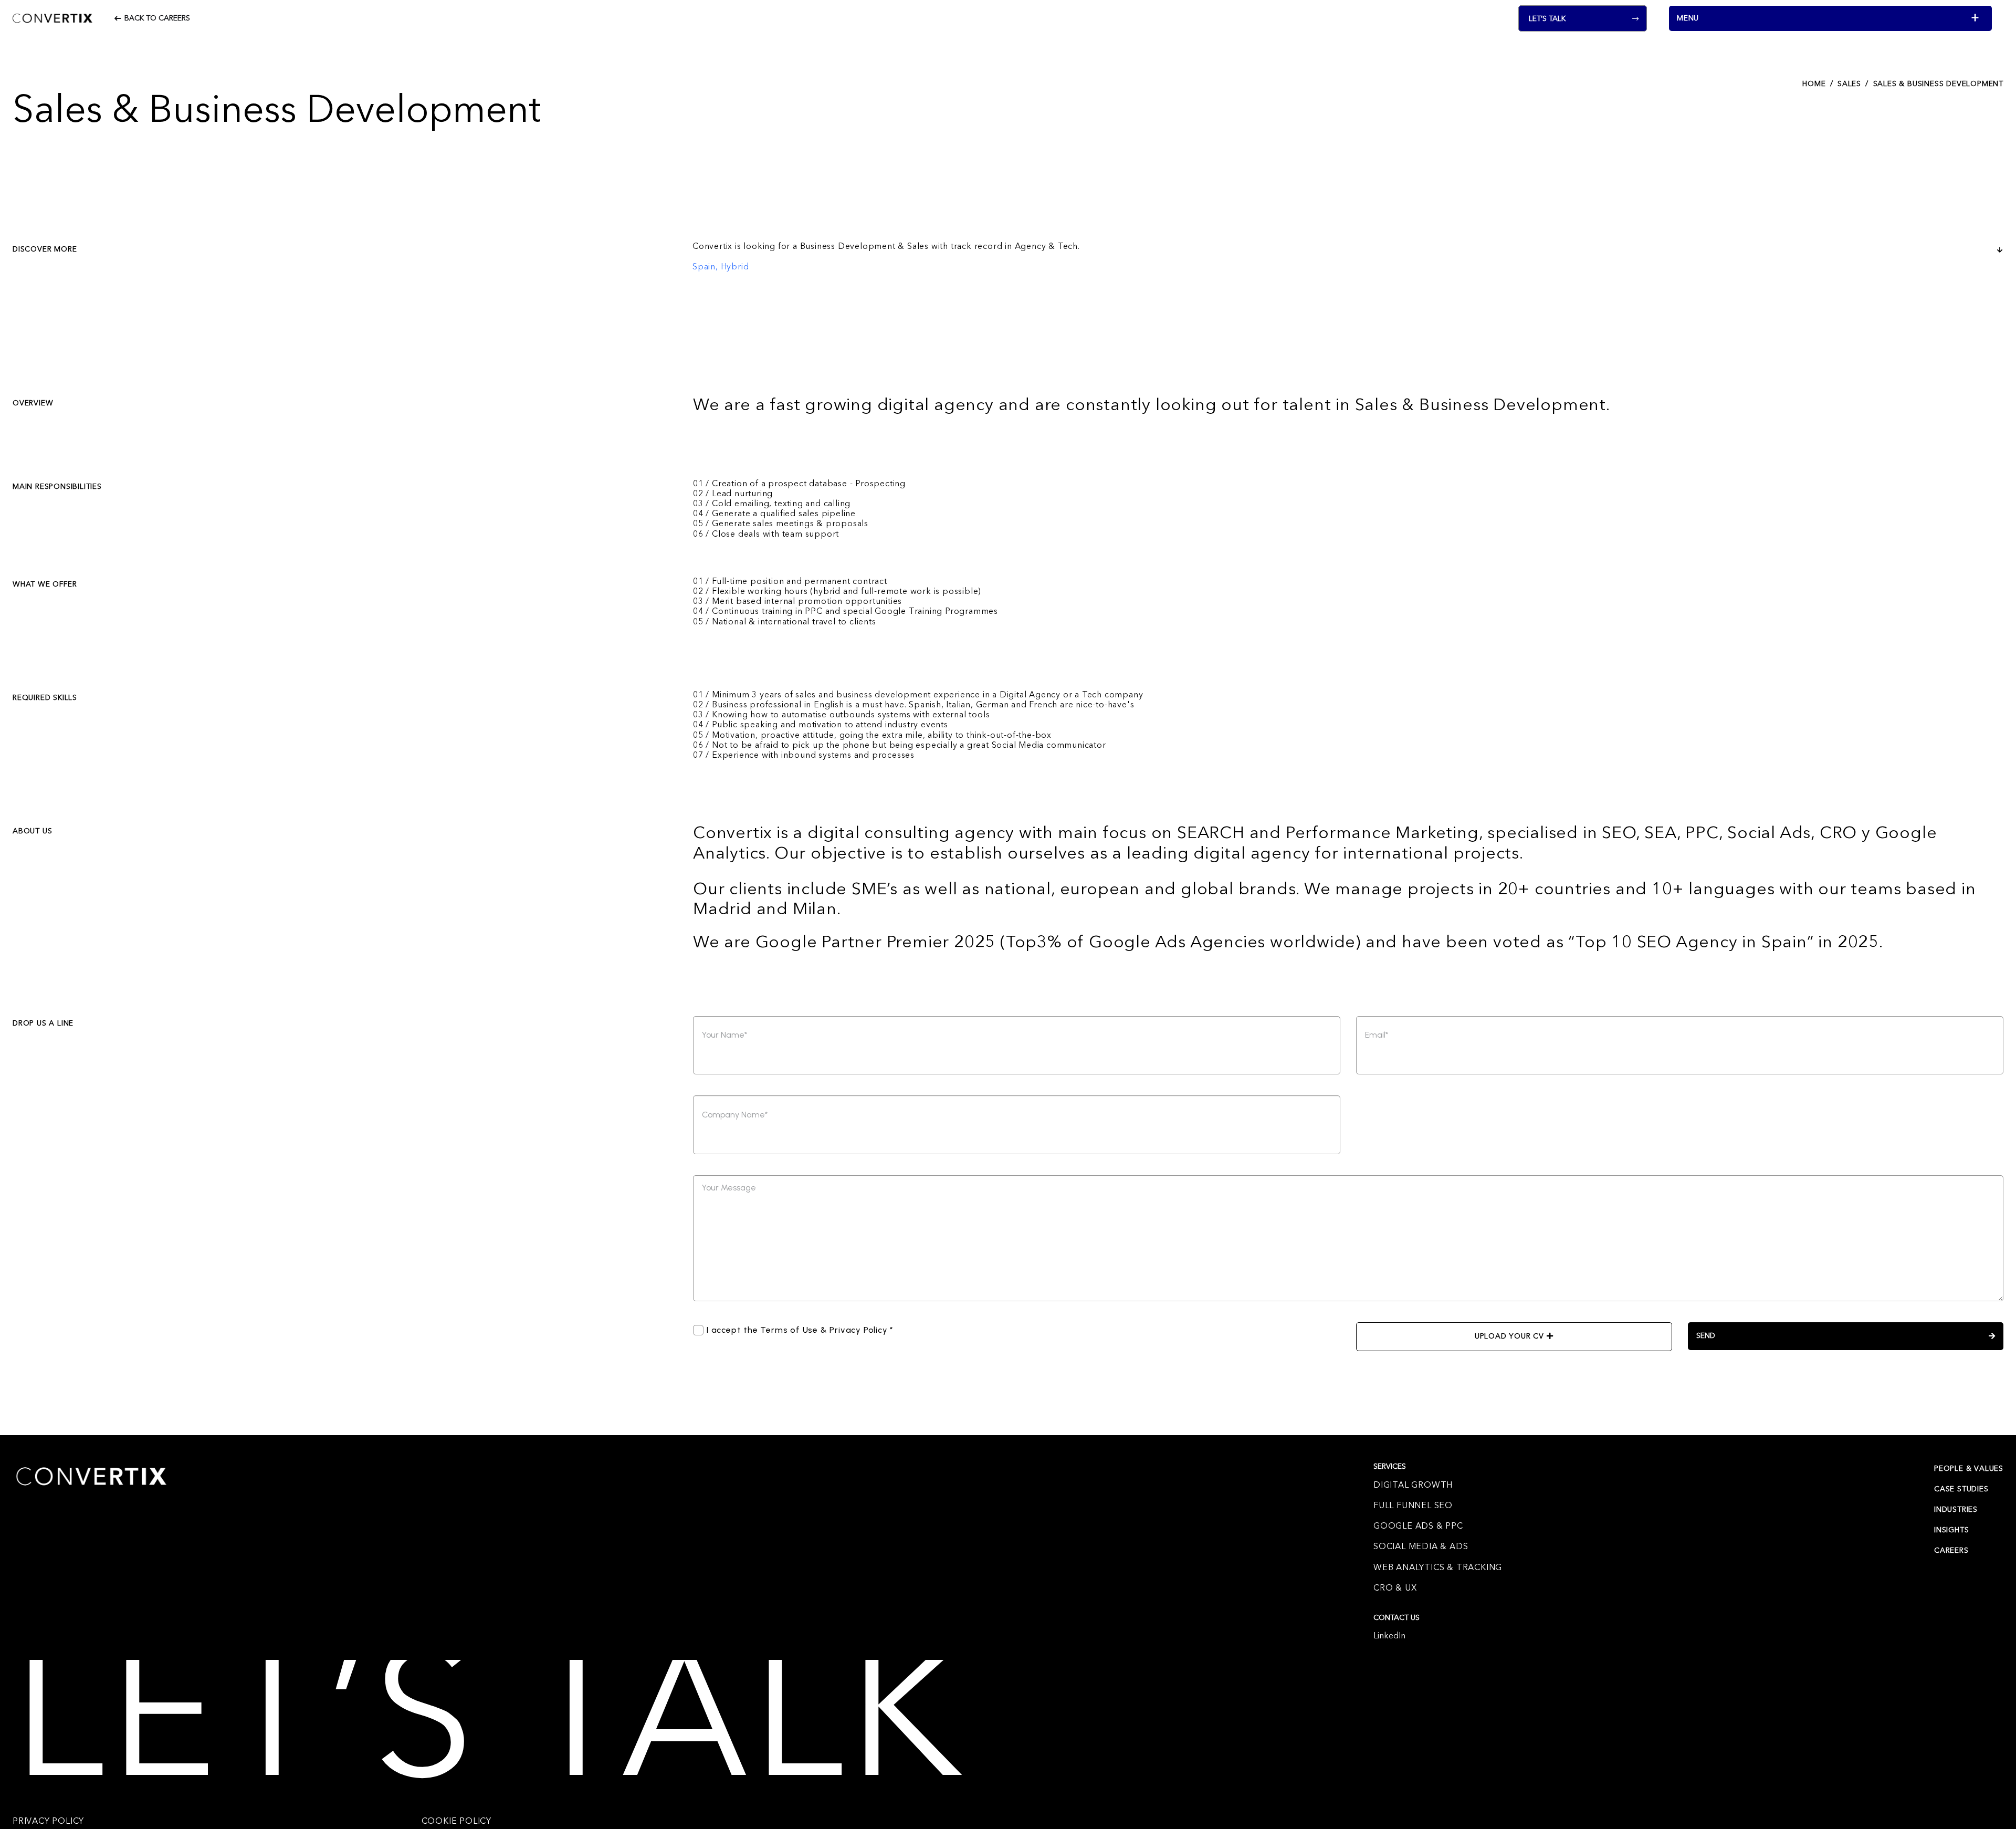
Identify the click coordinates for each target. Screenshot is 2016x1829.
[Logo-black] (52, 18)
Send (1706, 1336)
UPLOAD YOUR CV (1511, 1336)
